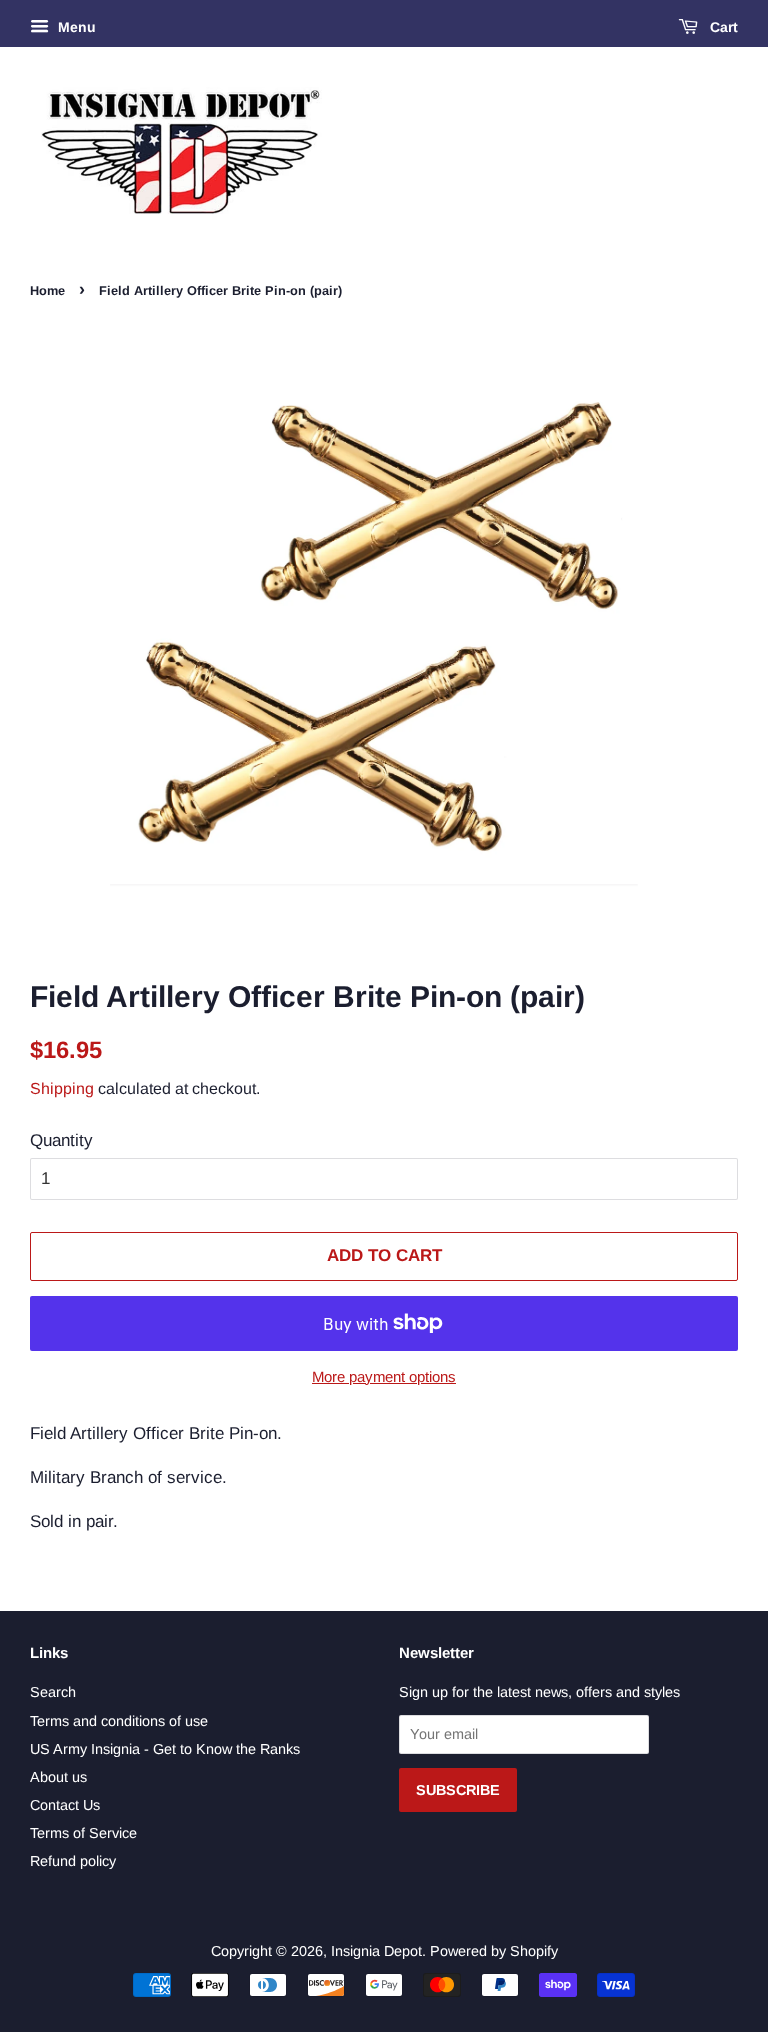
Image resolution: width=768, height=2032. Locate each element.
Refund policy (73, 1861)
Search (53, 1692)
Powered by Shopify (494, 1951)
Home (47, 290)
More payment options (384, 1376)
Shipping (62, 1088)
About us (58, 1777)
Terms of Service (83, 1833)
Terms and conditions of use (119, 1721)
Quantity (61, 1140)
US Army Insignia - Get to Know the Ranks (165, 1749)
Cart (722, 27)
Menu (75, 27)
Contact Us (65, 1805)
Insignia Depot (376, 1951)
